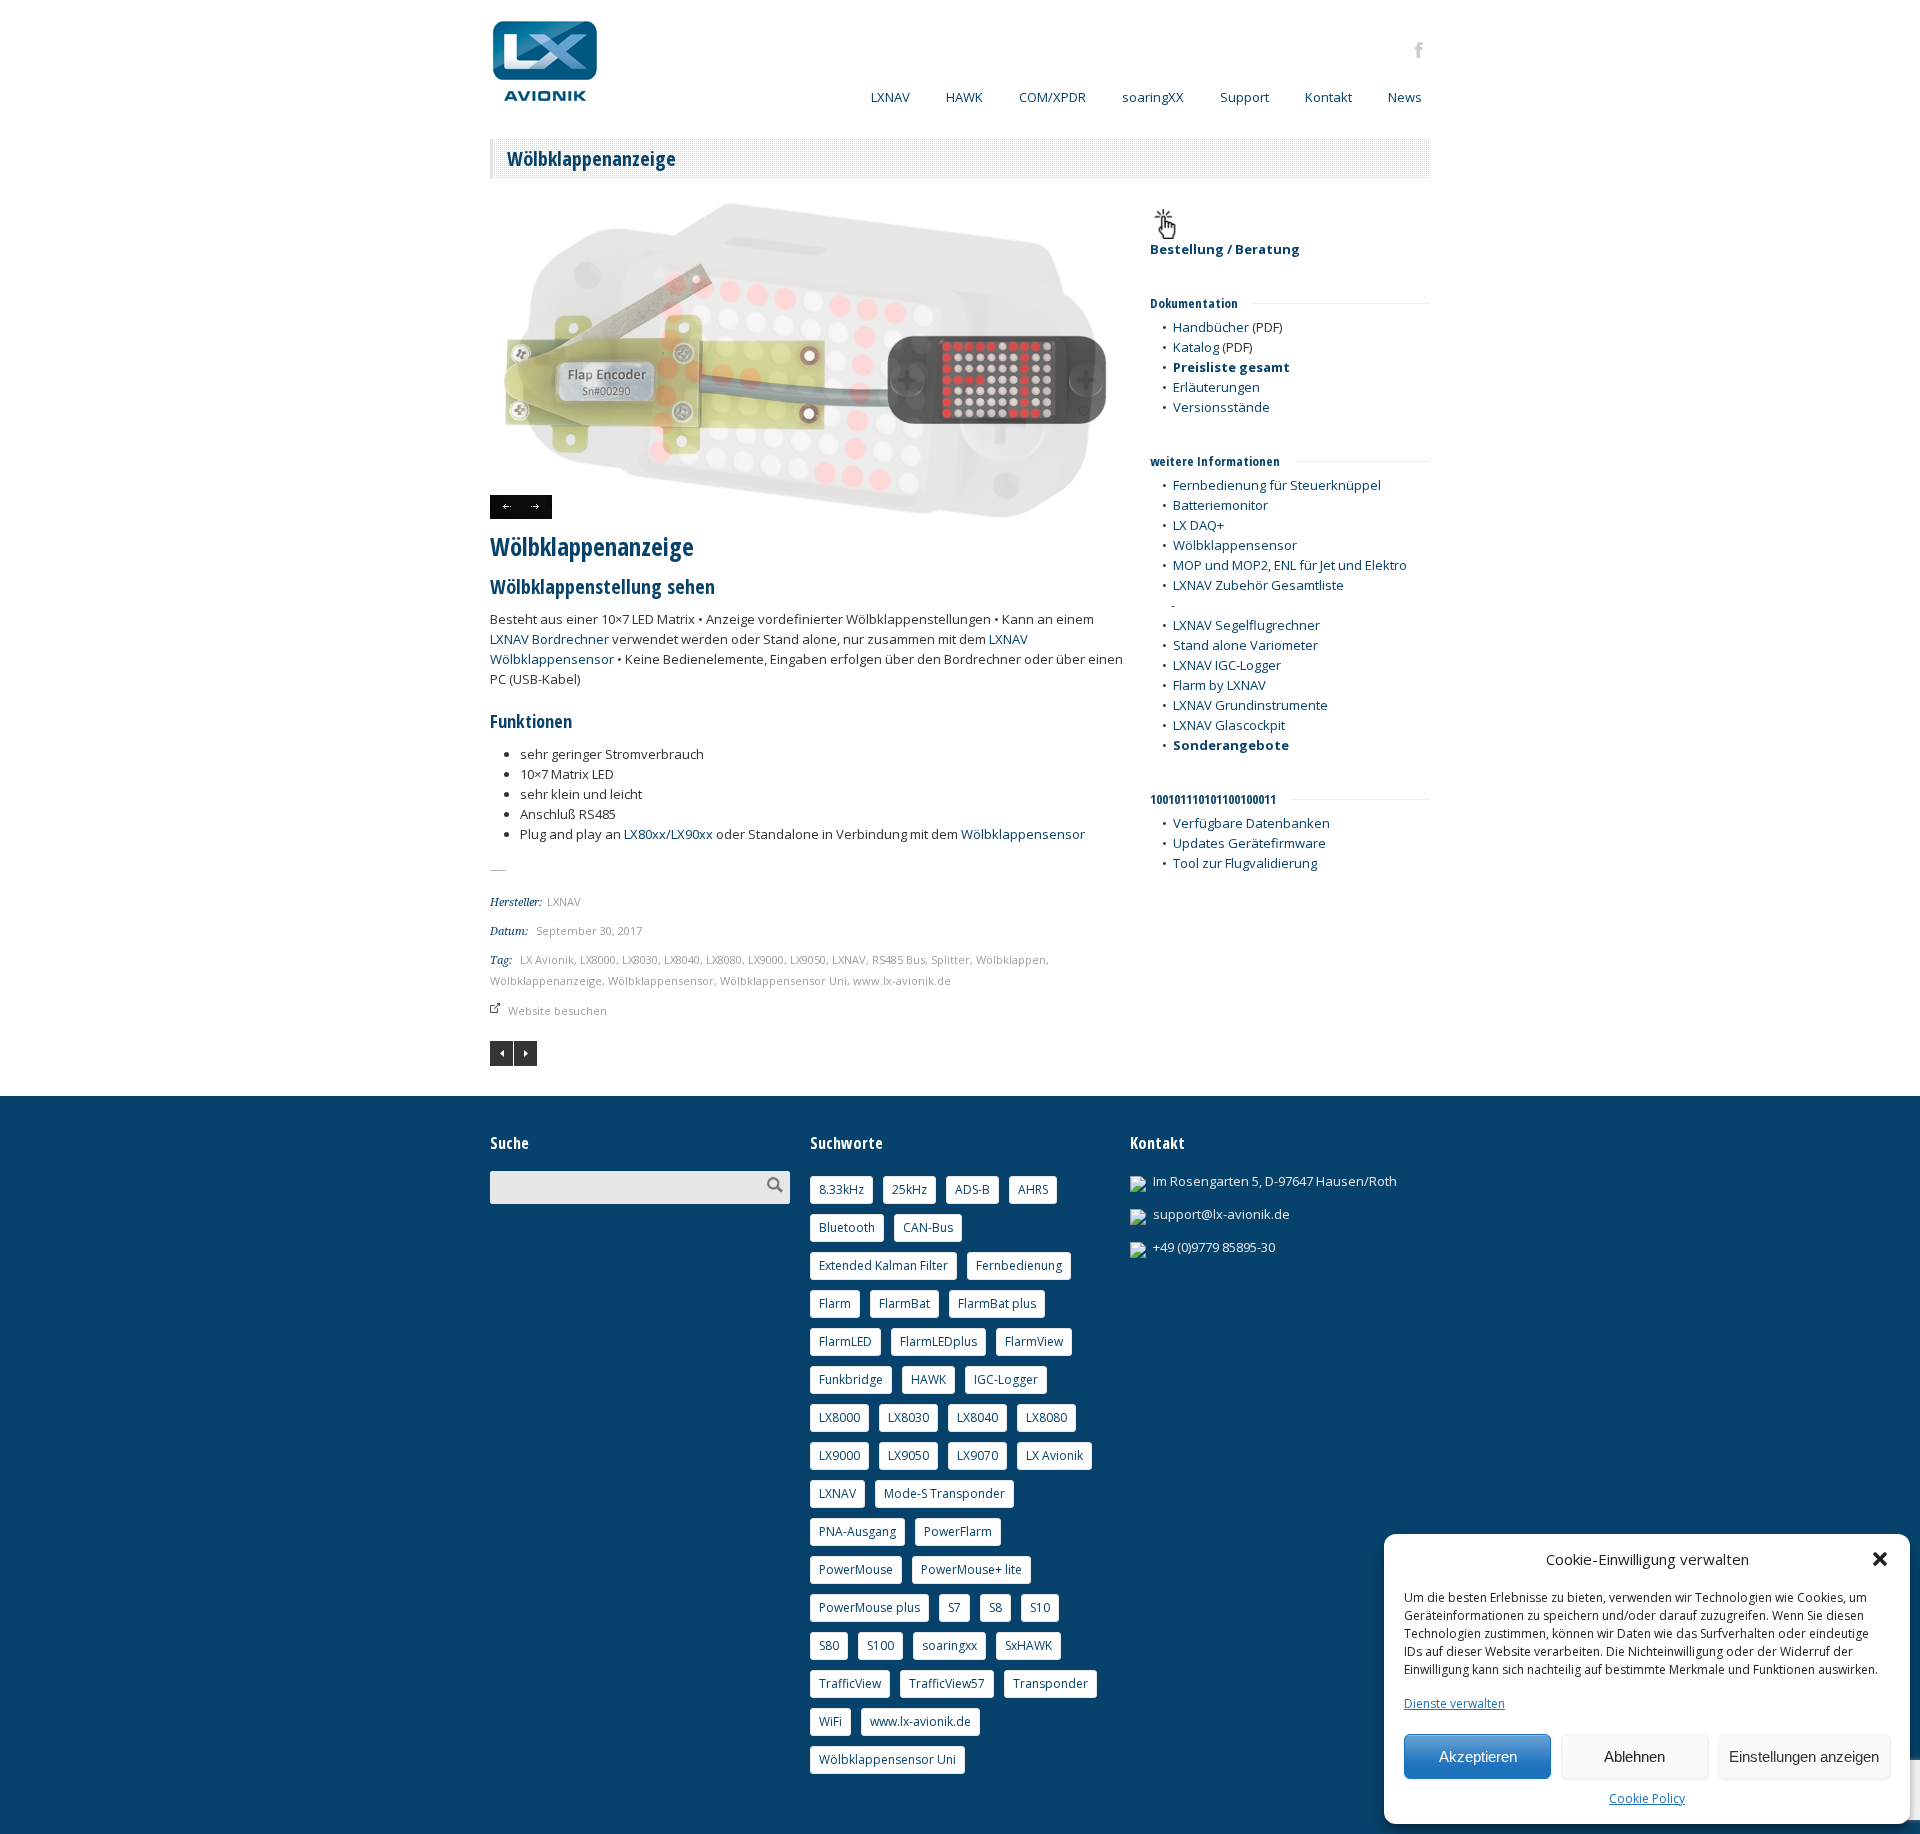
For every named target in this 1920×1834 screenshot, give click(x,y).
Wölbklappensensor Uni (783, 980)
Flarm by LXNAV (1219, 685)
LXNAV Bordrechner (549, 639)
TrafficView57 (947, 1683)
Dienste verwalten (1454, 1703)
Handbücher (1211, 327)
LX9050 (808, 959)
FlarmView (1034, 1341)
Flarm (835, 1303)
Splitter (950, 959)
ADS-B (972, 1189)
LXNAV (849, 959)
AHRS (1033, 1189)
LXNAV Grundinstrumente (1250, 705)
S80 (829, 1645)
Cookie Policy (1647, 1798)
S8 (995, 1607)
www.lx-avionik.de (902, 980)
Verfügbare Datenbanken (1251, 823)
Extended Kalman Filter (883, 1265)
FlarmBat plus (997, 1303)
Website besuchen (557, 1010)
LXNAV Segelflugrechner (1246, 625)
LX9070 (977, 1455)
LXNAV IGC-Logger (1227, 665)
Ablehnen (1634, 1756)
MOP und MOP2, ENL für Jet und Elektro (1290, 565)
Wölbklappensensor (1023, 834)
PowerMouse (856, 1569)
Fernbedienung (1019, 1265)
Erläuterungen (1216, 387)
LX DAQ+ (1198, 525)
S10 (1040, 1607)
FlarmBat (904, 1303)
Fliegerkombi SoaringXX (501, 1053)
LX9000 (766, 959)
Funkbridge (851, 1379)
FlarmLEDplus (938, 1341)
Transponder (1050, 1683)
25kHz (909, 1189)
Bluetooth (847, 1227)
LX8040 (682, 959)
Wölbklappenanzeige (546, 980)
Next (536, 507)
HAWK (964, 97)
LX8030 (640, 959)
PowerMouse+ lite (971, 1569)
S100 (880, 1645)
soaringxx (949, 1645)
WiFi (830, 1721)
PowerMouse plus (869, 1607)
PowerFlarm (958, 1531)
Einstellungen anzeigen (1804, 1756)
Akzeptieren (1478, 1756)
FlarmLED (845, 1341)
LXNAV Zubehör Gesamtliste (1258, 585)
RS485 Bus (898, 959)
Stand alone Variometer (1245, 645)
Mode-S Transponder (944, 1493)
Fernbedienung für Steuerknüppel (1277, 485)
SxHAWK (1028, 1645)
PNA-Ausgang (857, 1531)
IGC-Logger (1006, 1379)
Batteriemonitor (1220, 505)
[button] (1880, 1559)
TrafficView (850, 1683)
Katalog (1196, 347)
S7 (954, 1607)
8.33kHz (841, 1189)
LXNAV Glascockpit (1229, 725)
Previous (505, 507)
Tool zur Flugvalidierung (1245, 863)
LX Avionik (547, 959)
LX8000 (598, 959)
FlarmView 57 (525, 1053)
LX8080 (724, 959)
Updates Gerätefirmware (1249, 843)
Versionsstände (1221, 407)
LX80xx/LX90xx (668, 834)
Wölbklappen (1011, 959)
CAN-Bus (928, 1227)
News (1405, 97)
